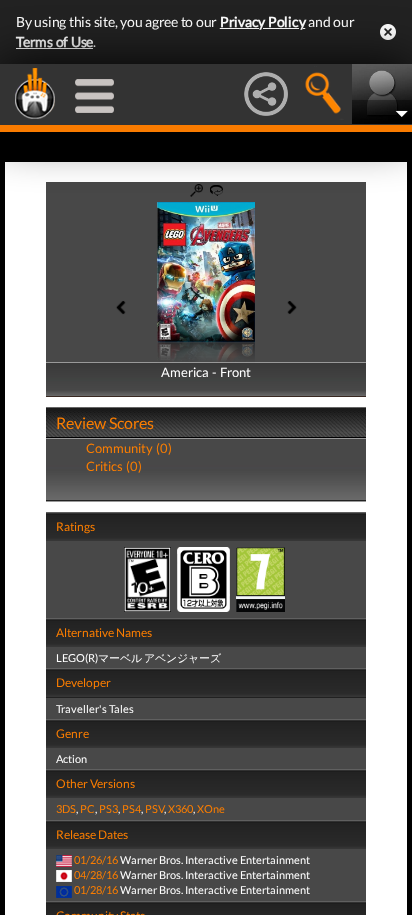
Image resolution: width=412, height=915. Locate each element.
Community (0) (129, 448)
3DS (66, 808)
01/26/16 (96, 859)
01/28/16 (96, 889)
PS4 (131, 808)
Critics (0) (114, 466)
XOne (211, 808)
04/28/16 (96, 874)
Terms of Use (54, 41)
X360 (180, 808)
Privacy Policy (263, 21)
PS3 (108, 808)
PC (87, 808)
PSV (154, 808)
